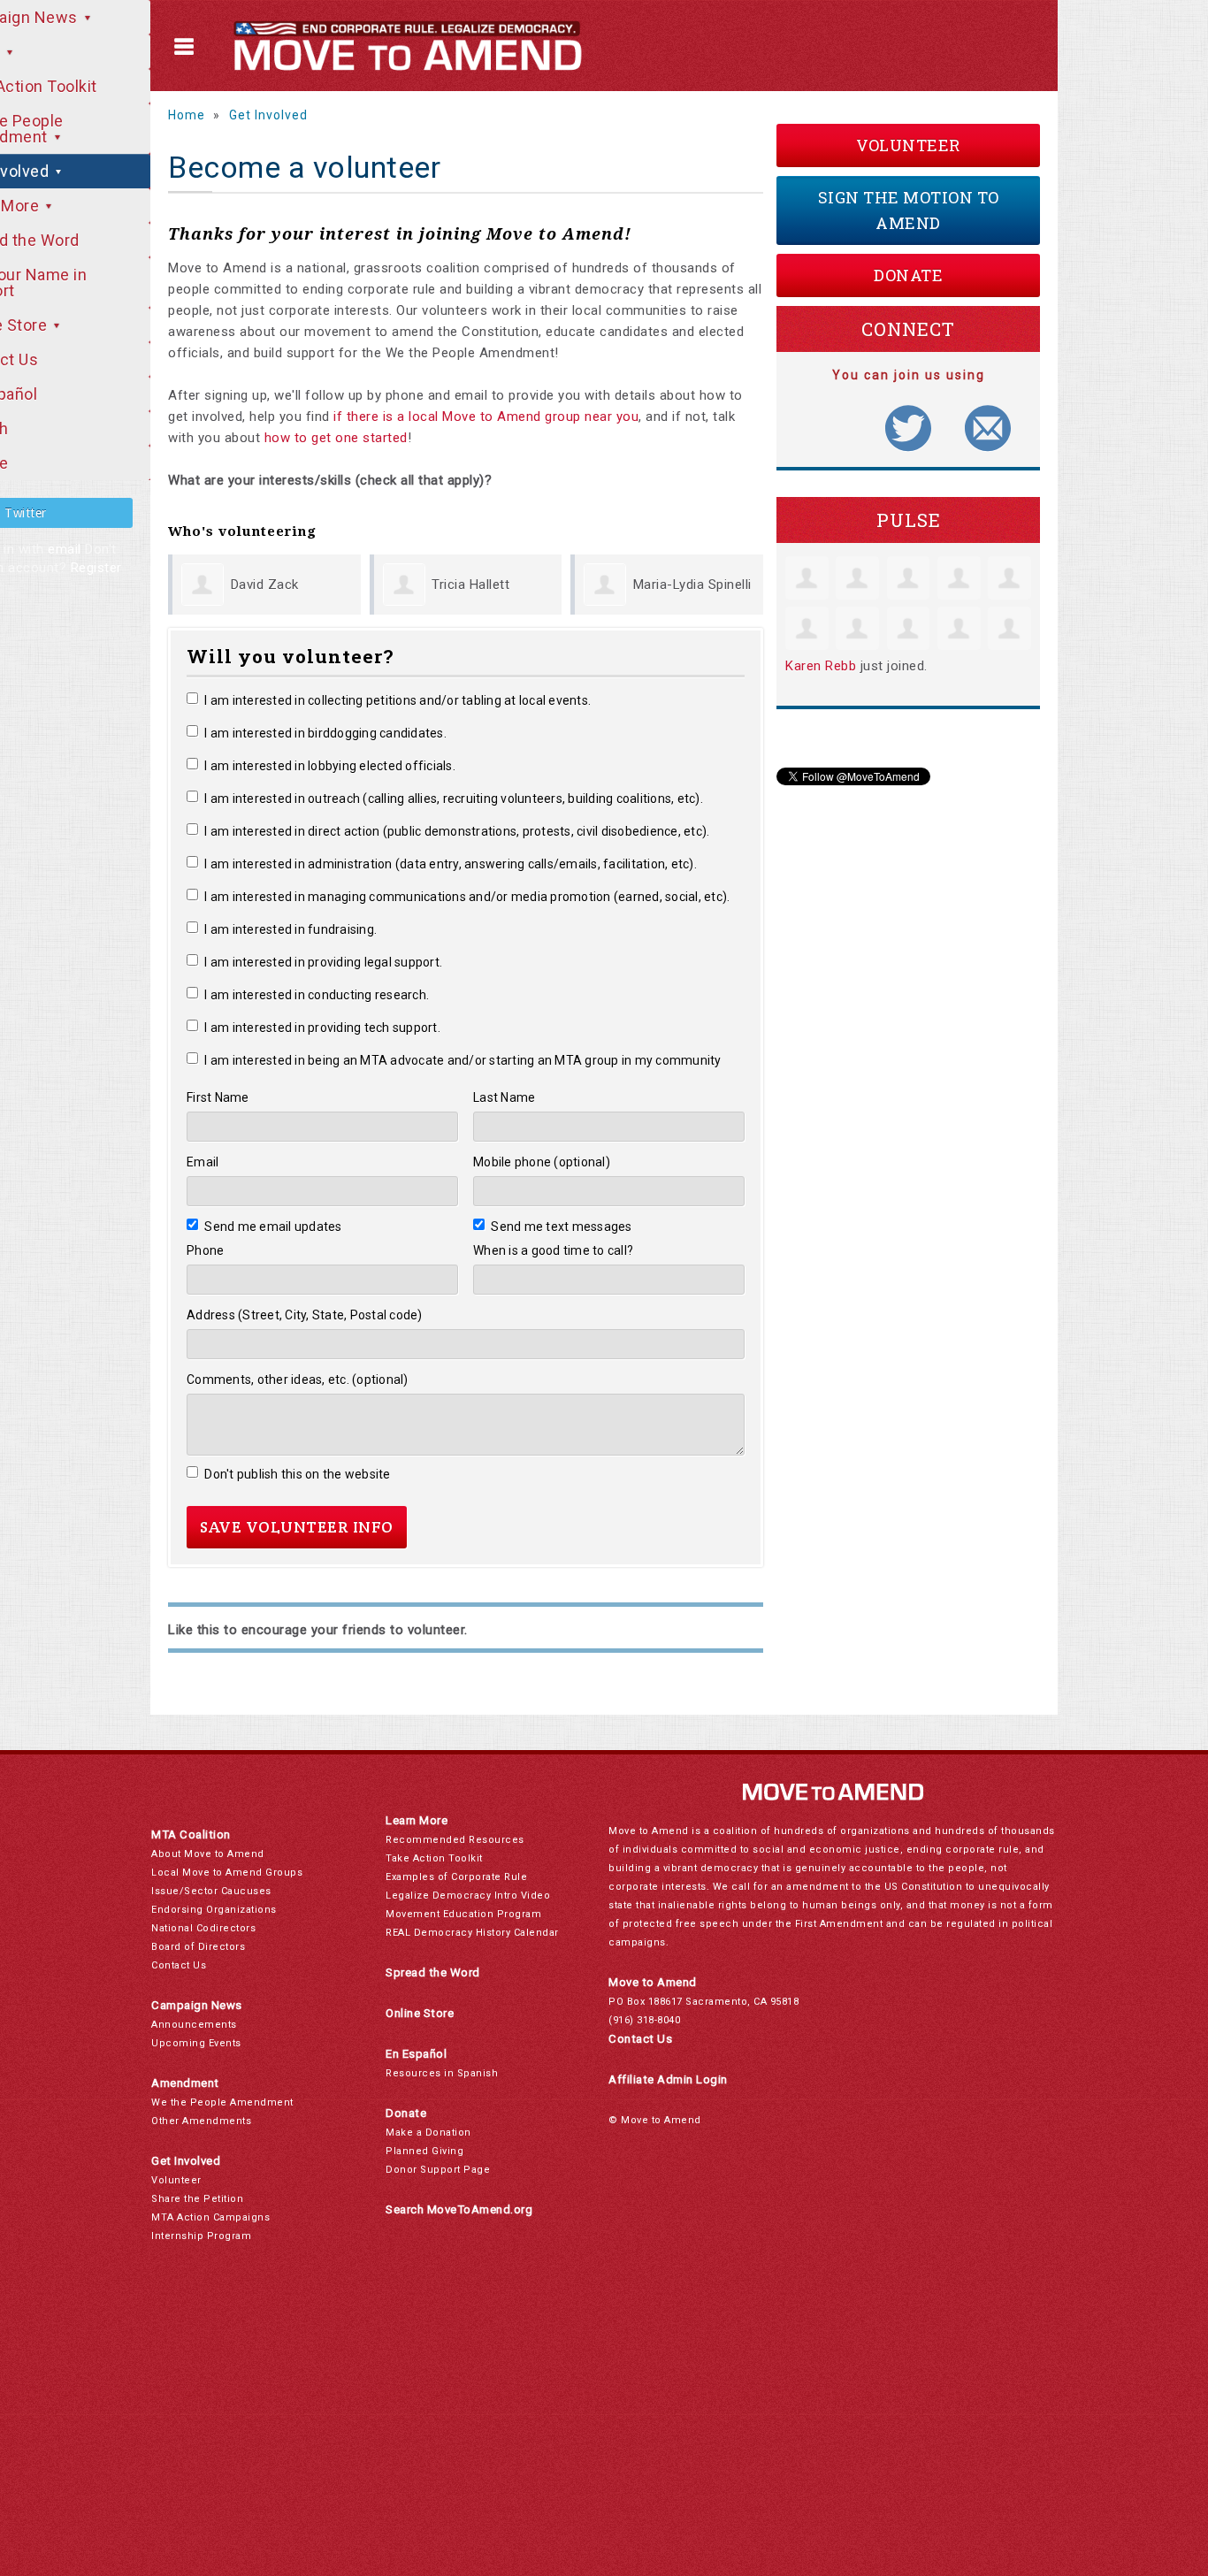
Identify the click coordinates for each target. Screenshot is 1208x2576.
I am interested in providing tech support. (322, 1028)
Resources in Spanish (442, 2073)
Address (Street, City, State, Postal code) (305, 1315)
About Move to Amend (208, 1854)
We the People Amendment (222, 2102)
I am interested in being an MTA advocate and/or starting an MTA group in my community (463, 1060)
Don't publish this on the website (298, 1474)
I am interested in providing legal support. (323, 962)
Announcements (194, 2025)
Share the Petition (197, 2199)
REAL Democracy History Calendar (472, 1933)
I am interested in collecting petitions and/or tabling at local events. (398, 700)
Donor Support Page (438, 2170)
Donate (908, 275)
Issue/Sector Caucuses (211, 1891)
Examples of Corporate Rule (456, 1877)
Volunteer (908, 145)
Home (187, 115)
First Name (218, 1097)
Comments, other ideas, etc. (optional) (298, 1380)
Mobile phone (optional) (542, 1162)
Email (203, 1162)
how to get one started (336, 438)
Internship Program (201, 2236)
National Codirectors (203, 1928)
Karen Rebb (821, 666)
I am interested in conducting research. (317, 995)
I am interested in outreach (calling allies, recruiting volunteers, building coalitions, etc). (454, 799)
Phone (205, 1250)
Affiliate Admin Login (668, 2079)
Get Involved (268, 115)
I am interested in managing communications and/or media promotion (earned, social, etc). (467, 897)
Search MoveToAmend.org (459, 2209)
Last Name (504, 1097)
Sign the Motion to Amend (909, 210)
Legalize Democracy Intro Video (468, 1896)
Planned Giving (424, 2151)
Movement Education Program (463, 1914)
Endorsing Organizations (214, 1910)
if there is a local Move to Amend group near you (486, 417)
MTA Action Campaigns (210, 2217)
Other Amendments (201, 2121)
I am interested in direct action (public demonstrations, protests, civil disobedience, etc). (457, 831)
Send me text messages (562, 1227)
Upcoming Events (196, 2043)
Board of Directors (198, 1947)
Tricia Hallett (470, 585)
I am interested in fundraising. (291, 929)
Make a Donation (428, 2133)
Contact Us (179, 1965)
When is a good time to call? (553, 1250)
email (65, 549)
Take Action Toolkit (434, 1858)
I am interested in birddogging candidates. (325, 733)
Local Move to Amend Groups (227, 1873)
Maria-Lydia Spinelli (692, 585)
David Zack (265, 585)
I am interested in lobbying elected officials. (330, 766)
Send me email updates (273, 1227)
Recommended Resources (455, 1840)
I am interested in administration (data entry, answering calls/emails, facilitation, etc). (451, 864)
